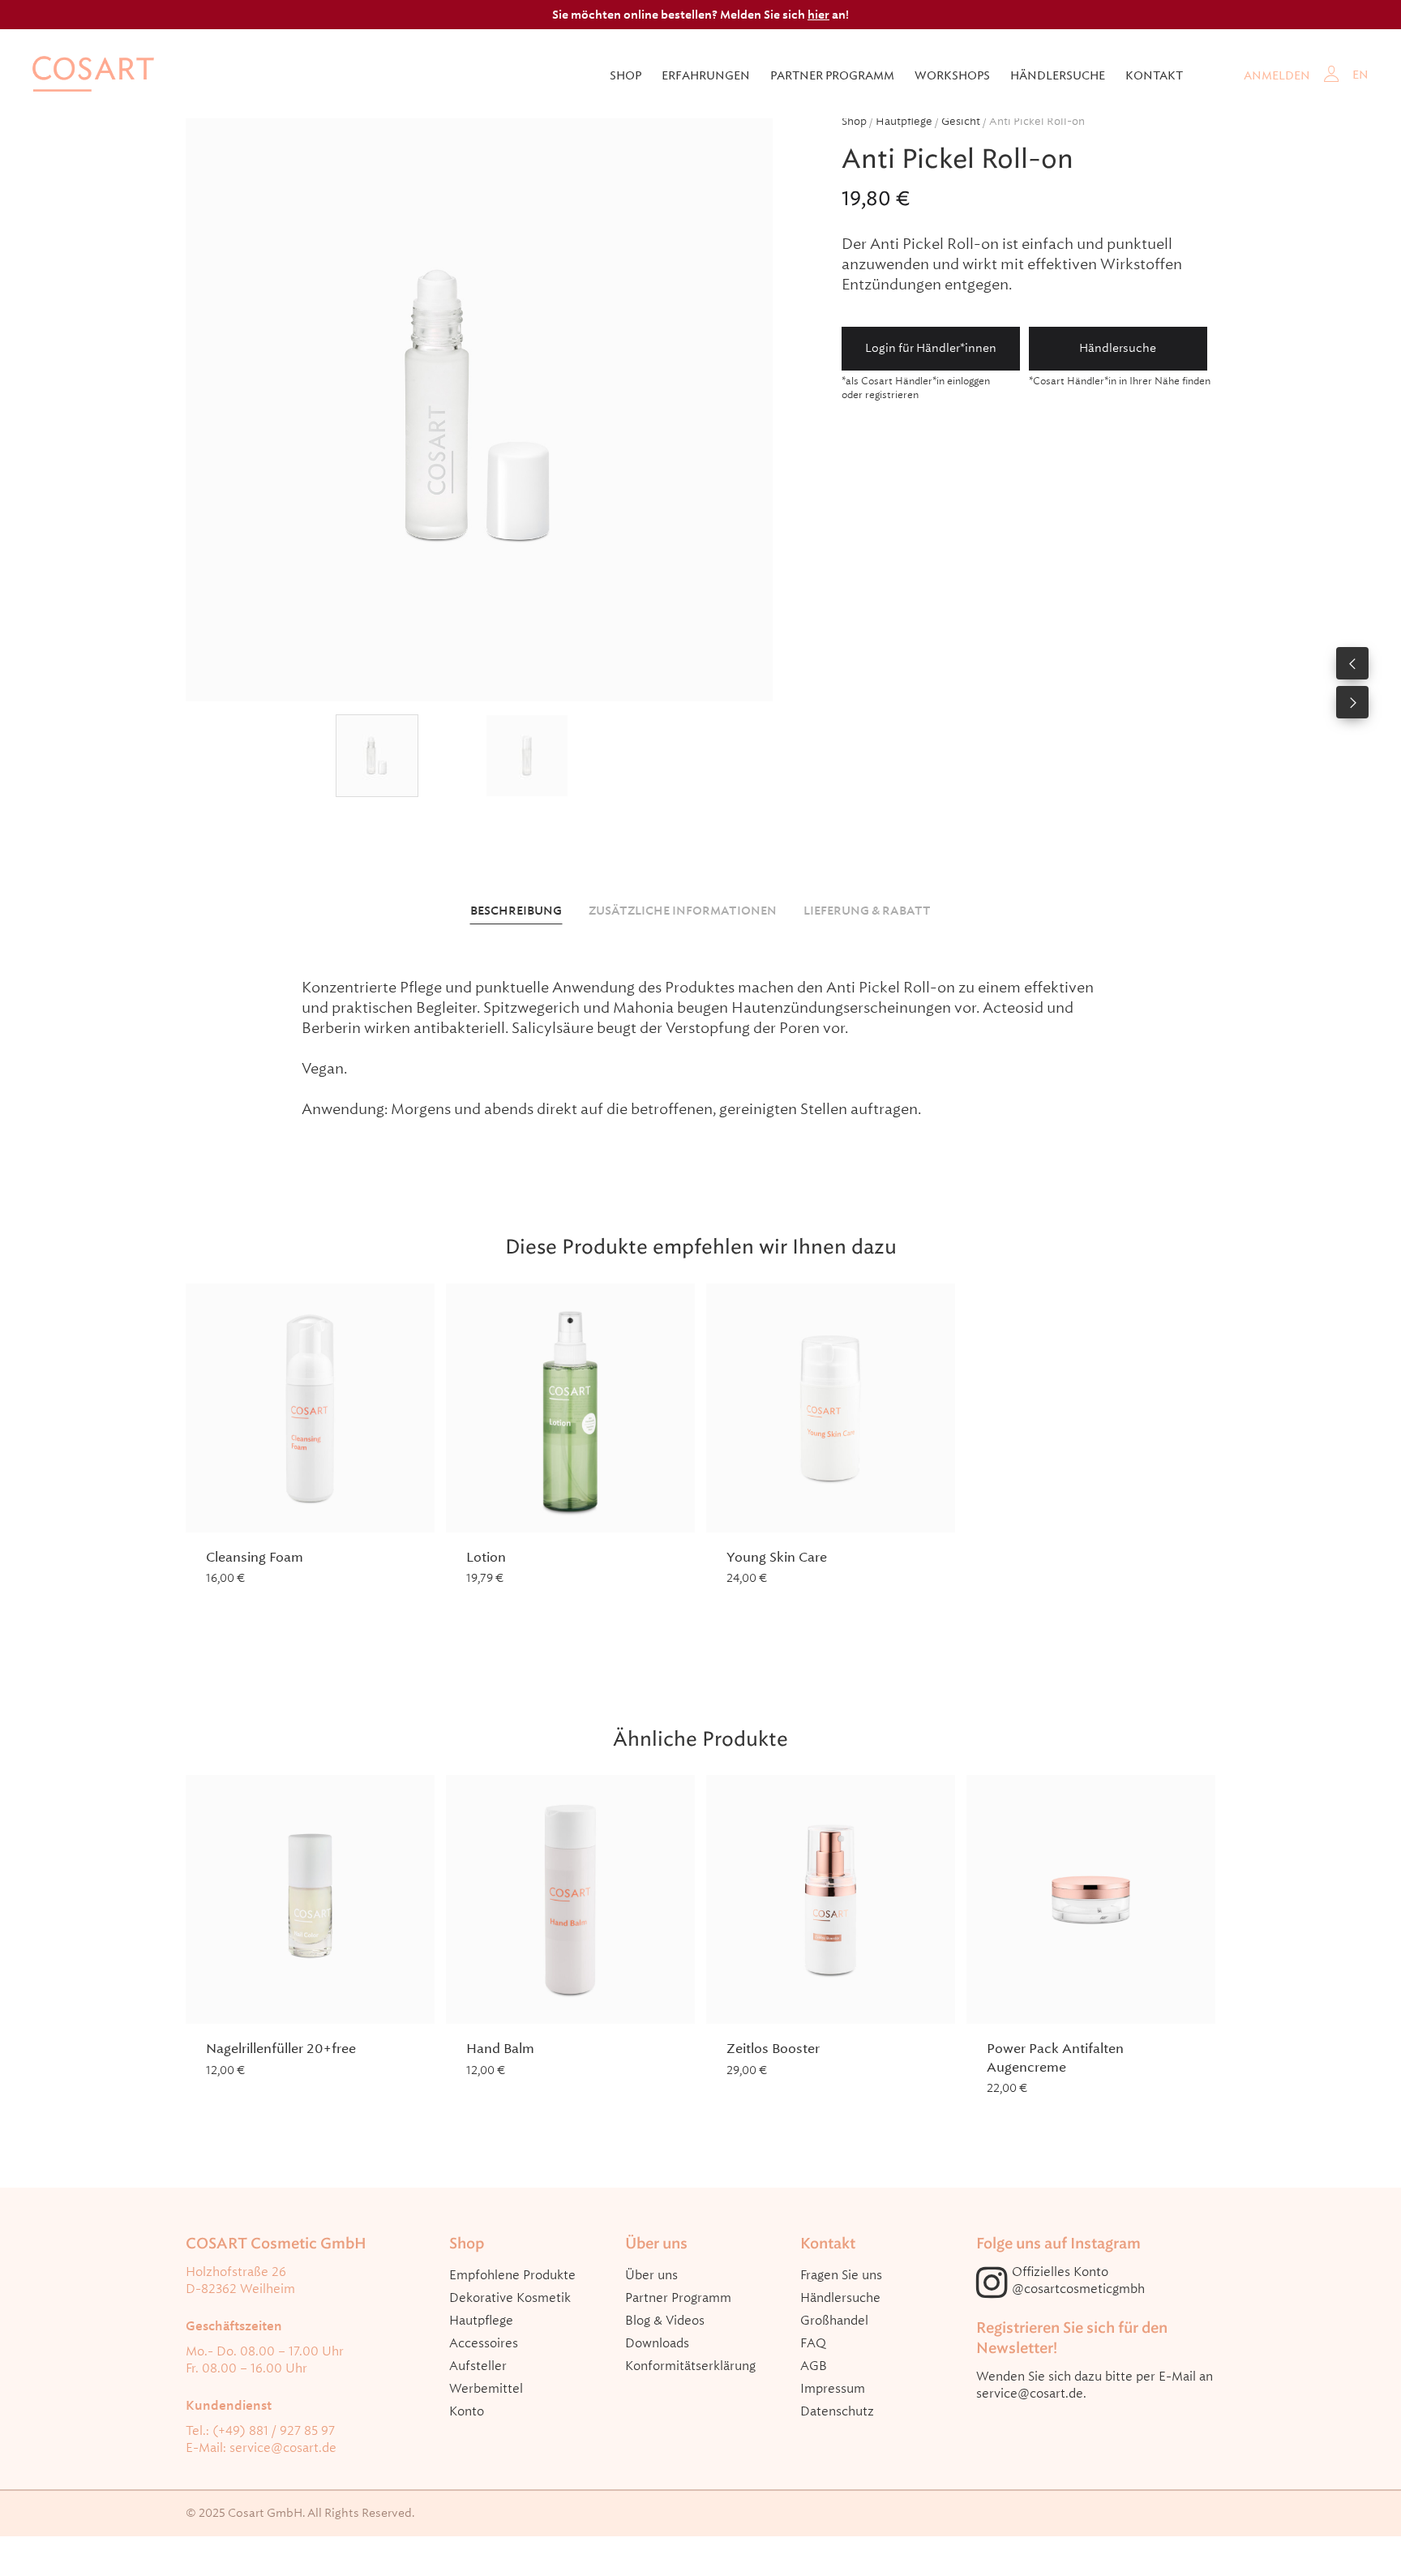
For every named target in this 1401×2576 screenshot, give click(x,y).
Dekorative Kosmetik (510, 2298)
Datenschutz (837, 2411)
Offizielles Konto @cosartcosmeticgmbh (1078, 2280)
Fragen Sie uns (841, 2275)
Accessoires (484, 2343)
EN (1360, 75)
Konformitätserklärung (690, 2366)
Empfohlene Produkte (512, 2275)
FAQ (813, 2343)
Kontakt (1154, 75)
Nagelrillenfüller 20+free (281, 2049)
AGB (814, 2366)
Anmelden (1277, 75)
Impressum (833, 2389)
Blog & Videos (665, 2321)
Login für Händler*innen (931, 348)
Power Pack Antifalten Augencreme (1055, 2057)
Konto (467, 2411)
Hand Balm (500, 2049)
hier (818, 15)
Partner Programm (678, 2298)
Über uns (651, 2275)
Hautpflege (904, 121)
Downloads (657, 2343)
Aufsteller (478, 2366)
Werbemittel (486, 2389)
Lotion (486, 1557)
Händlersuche (1058, 75)
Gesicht (961, 121)
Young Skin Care (777, 1557)
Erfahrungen (706, 75)
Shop (626, 75)
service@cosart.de (283, 2448)
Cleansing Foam (255, 1557)
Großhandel (834, 2321)
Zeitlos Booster (773, 2049)
